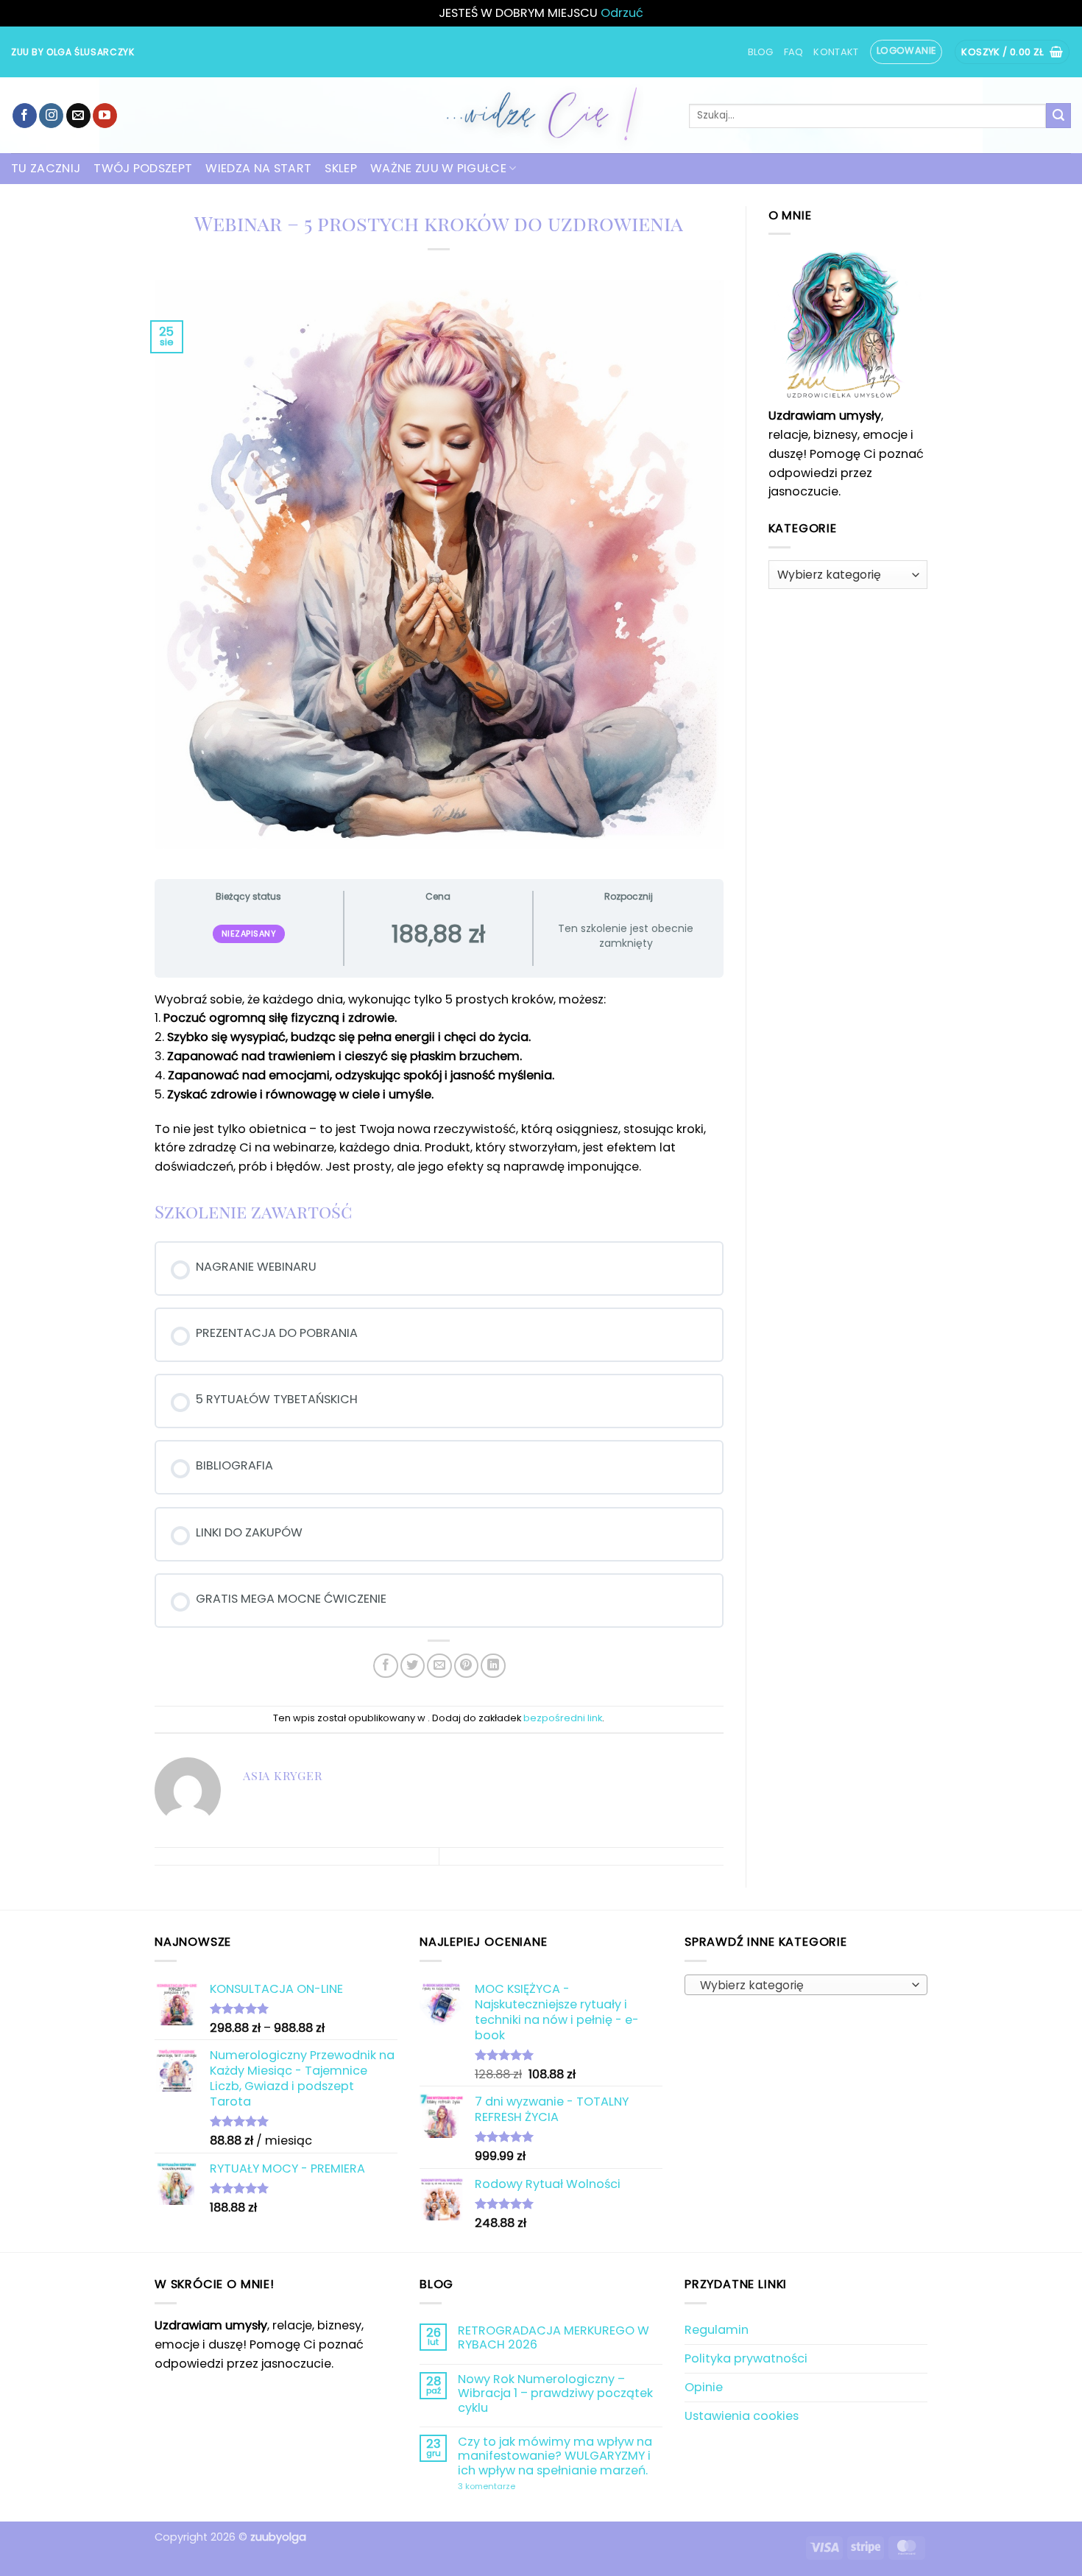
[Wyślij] (1058, 116)
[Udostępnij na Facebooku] (385, 1666)
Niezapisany (249, 934)
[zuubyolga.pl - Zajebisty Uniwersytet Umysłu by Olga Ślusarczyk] (541, 115)
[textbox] (802, 1986)
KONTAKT (836, 52)
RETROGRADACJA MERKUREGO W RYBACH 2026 (554, 2338)
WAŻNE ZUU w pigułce (438, 168)
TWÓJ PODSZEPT (143, 168)
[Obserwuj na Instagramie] (51, 116)
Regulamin (717, 2330)
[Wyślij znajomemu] (439, 1666)
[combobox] (806, 1985)
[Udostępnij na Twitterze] (413, 1666)
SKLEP (341, 168)
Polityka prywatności (746, 2358)
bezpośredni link (563, 1718)
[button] (906, 52)
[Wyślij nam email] (78, 116)
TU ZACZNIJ (46, 168)
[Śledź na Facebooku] (25, 116)
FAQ (794, 52)
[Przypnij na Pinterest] (466, 1666)
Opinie (704, 2387)
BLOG (761, 52)
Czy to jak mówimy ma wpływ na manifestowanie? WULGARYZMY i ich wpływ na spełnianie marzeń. (555, 2456)
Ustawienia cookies (742, 2416)
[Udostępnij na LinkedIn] (493, 1666)
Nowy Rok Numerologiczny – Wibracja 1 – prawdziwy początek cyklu (555, 2393)
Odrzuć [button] (622, 13)
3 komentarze (523, 2487)
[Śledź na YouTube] (105, 116)
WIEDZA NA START (258, 168)
